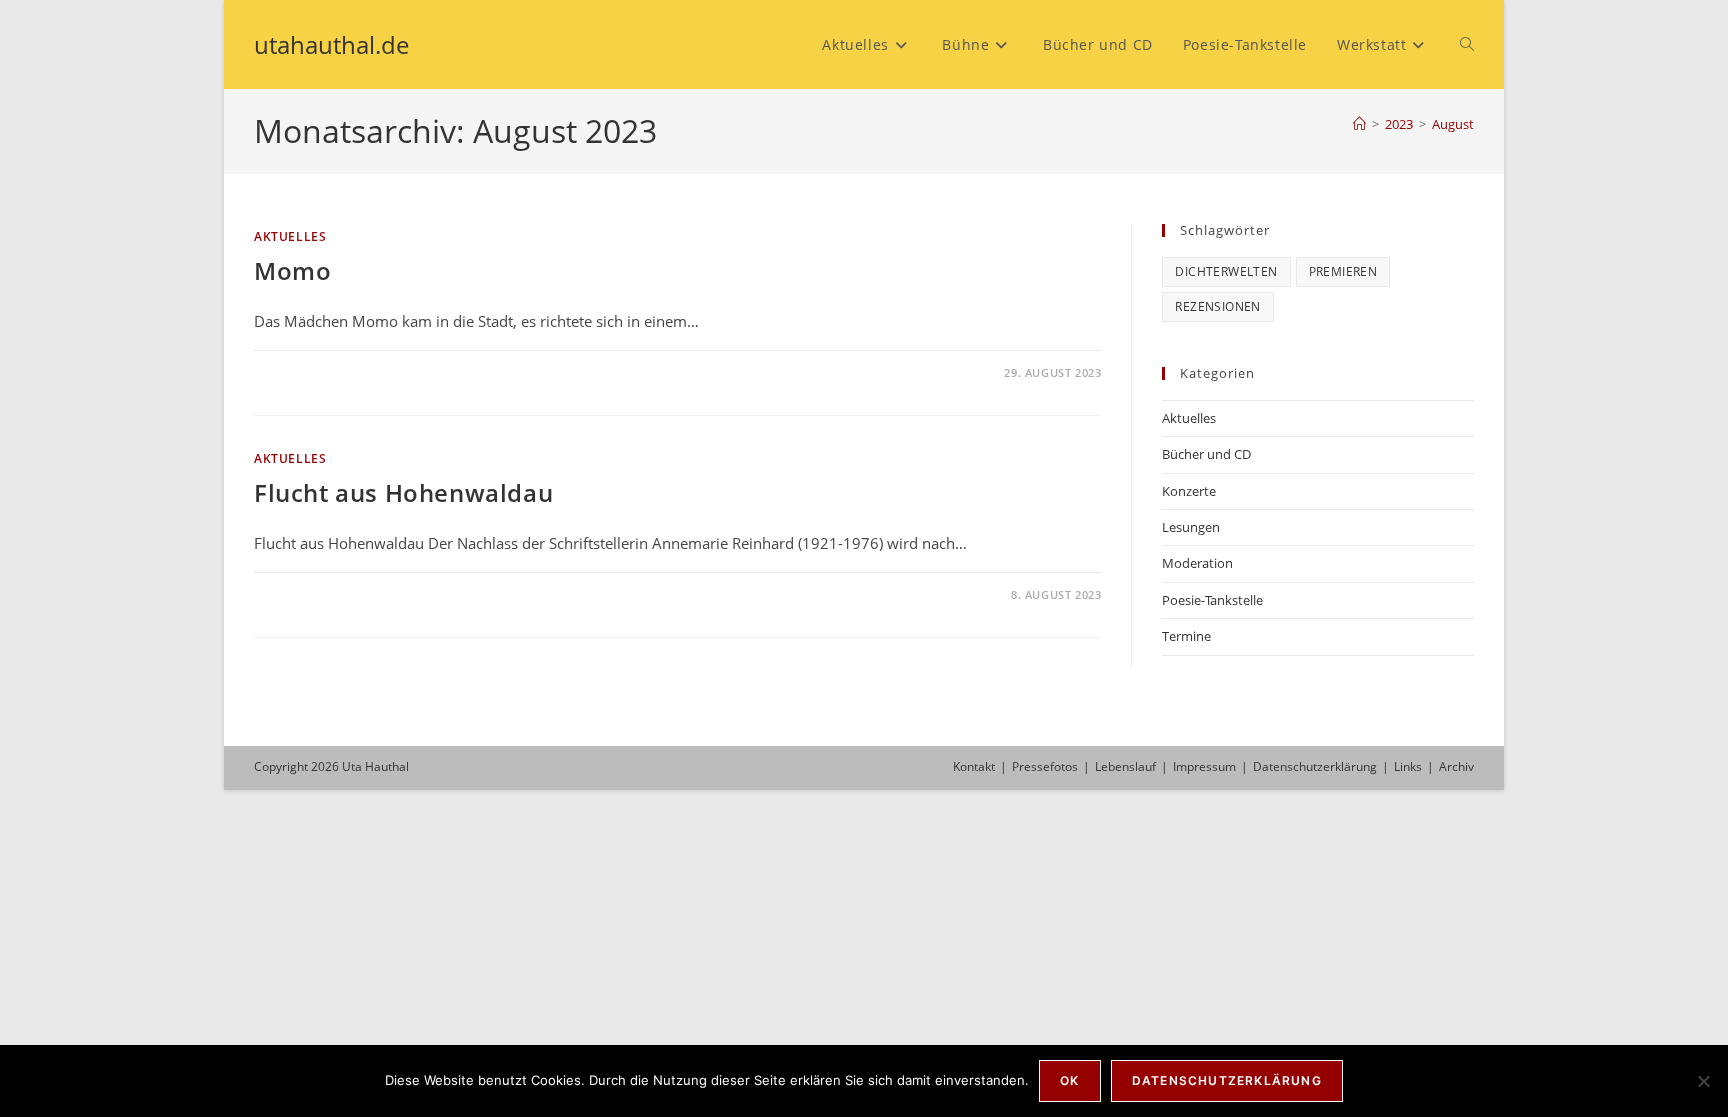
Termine (1186, 636)
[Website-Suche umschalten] (1467, 44)
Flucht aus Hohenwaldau (403, 492)
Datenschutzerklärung (1315, 766)
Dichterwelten (1226, 271)
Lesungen (1191, 527)
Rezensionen (1217, 306)
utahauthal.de (331, 44)
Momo (292, 270)
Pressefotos (1045, 766)
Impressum (1204, 766)
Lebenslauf (1125, 766)
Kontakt (974, 766)
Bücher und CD (1206, 454)
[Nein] (1703, 1081)
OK (1069, 1080)
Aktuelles (290, 236)
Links (1408, 766)
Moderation (1197, 563)
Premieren (1343, 271)
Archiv (1456, 766)
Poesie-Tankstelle (1212, 600)
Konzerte (1189, 491)
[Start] (1359, 124)
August (1453, 124)
